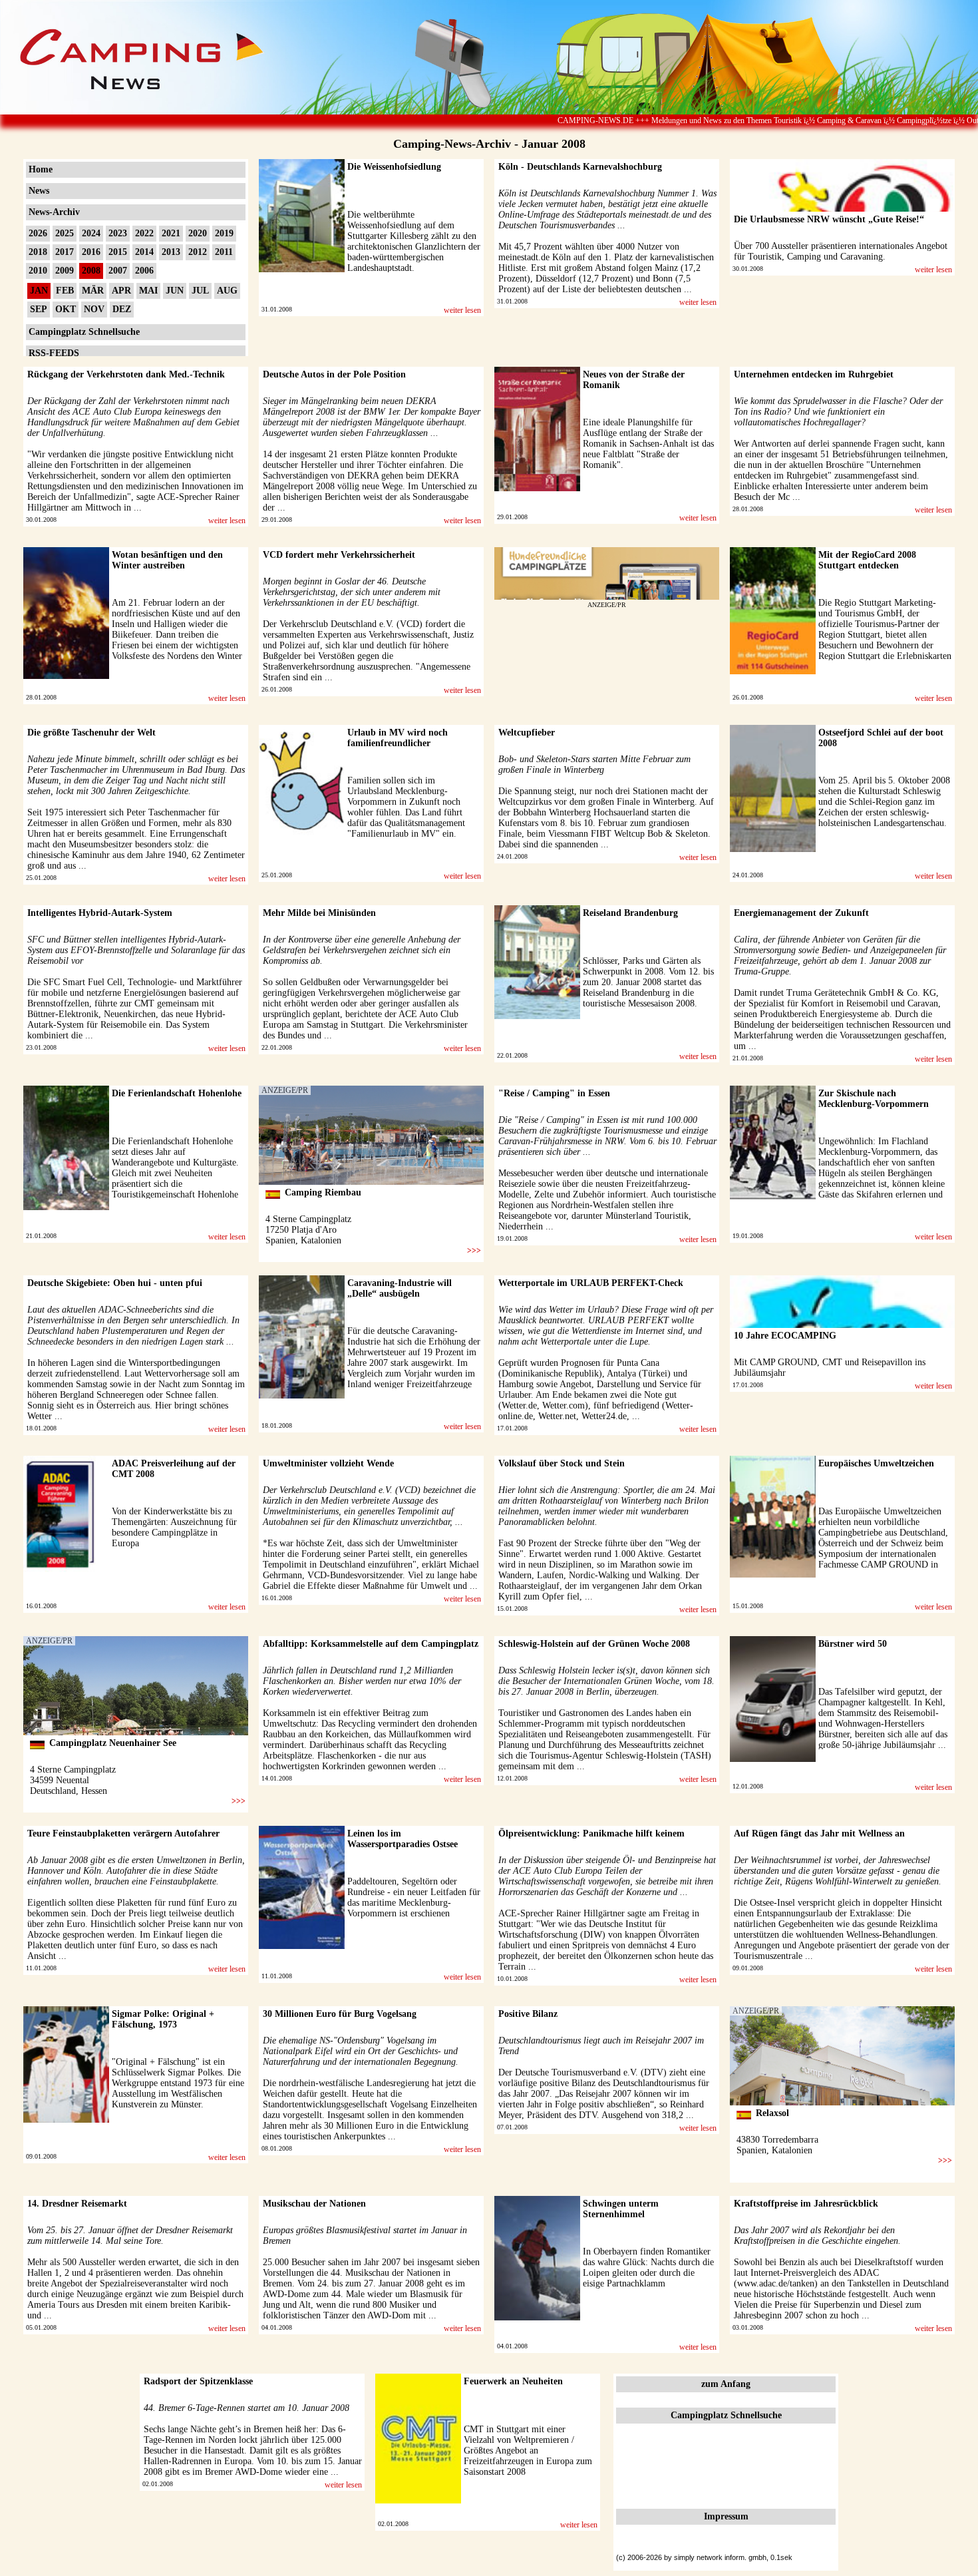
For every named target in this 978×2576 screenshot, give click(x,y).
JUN (175, 291)
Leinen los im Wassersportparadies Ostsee (403, 1839)
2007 (118, 271)
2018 (38, 252)
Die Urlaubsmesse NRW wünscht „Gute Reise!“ (829, 219)
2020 (198, 233)
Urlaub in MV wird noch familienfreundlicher (398, 738)
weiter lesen (462, 310)
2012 (198, 252)
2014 (144, 252)
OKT (66, 309)
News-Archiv (54, 212)
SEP (39, 309)
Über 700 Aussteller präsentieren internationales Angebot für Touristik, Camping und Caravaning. (841, 251)
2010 (38, 271)
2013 (171, 252)
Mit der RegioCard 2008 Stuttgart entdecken (867, 560)
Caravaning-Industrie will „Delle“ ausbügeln (400, 1288)
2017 (65, 252)
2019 (224, 233)
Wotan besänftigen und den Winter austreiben (167, 560)
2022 (144, 233)
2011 (224, 252)
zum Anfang (726, 2384)
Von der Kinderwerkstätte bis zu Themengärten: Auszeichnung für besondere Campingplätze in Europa (174, 1527)
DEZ (122, 309)
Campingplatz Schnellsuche (84, 332)
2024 (91, 233)
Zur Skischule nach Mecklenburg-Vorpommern (874, 1099)
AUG (227, 291)
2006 (144, 271)
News (39, 191)
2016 (91, 252)
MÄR (93, 291)
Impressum (726, 2516)
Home (41, 169)
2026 (38, 233)
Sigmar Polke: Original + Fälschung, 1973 (163, 2019)
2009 (65, 271)
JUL (200, 291)
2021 (171, 233)
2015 (118, 252)
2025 (65, 233)
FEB (65, 291)
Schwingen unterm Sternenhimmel (621, 2209)
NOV (94, 309)
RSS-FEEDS (54, 353)
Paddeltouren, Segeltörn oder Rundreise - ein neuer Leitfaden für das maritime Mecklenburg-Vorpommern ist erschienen (414, 1897)
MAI (148, 291)
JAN (39, 291)
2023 (118, 233)
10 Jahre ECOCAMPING (785, 1336)
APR (121, 291)
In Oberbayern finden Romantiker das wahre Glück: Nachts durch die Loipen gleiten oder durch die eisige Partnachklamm (648, 2267)
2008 (91, 271)
